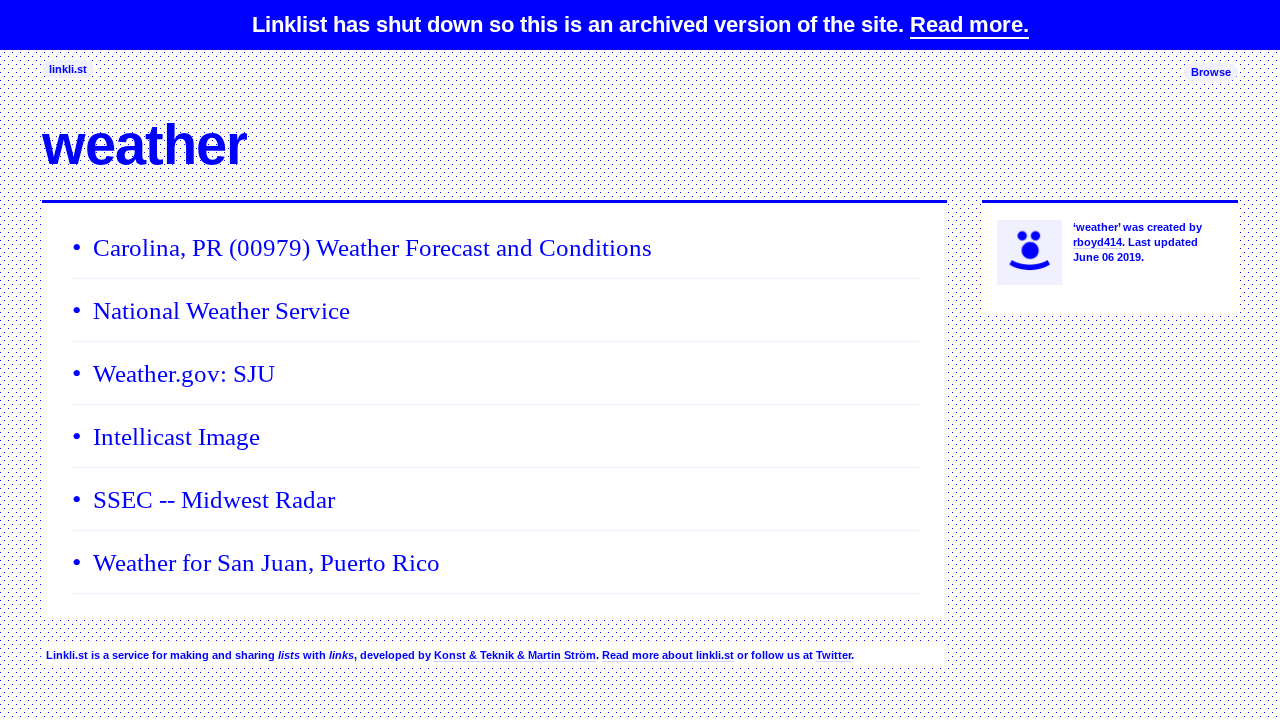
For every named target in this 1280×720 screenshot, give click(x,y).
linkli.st (68, 69)
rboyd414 (1097, 242)
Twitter (833, 655)
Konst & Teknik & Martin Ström (515, 655)
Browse (1211, 72)
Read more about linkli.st (668, 655)
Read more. (969, 24)
